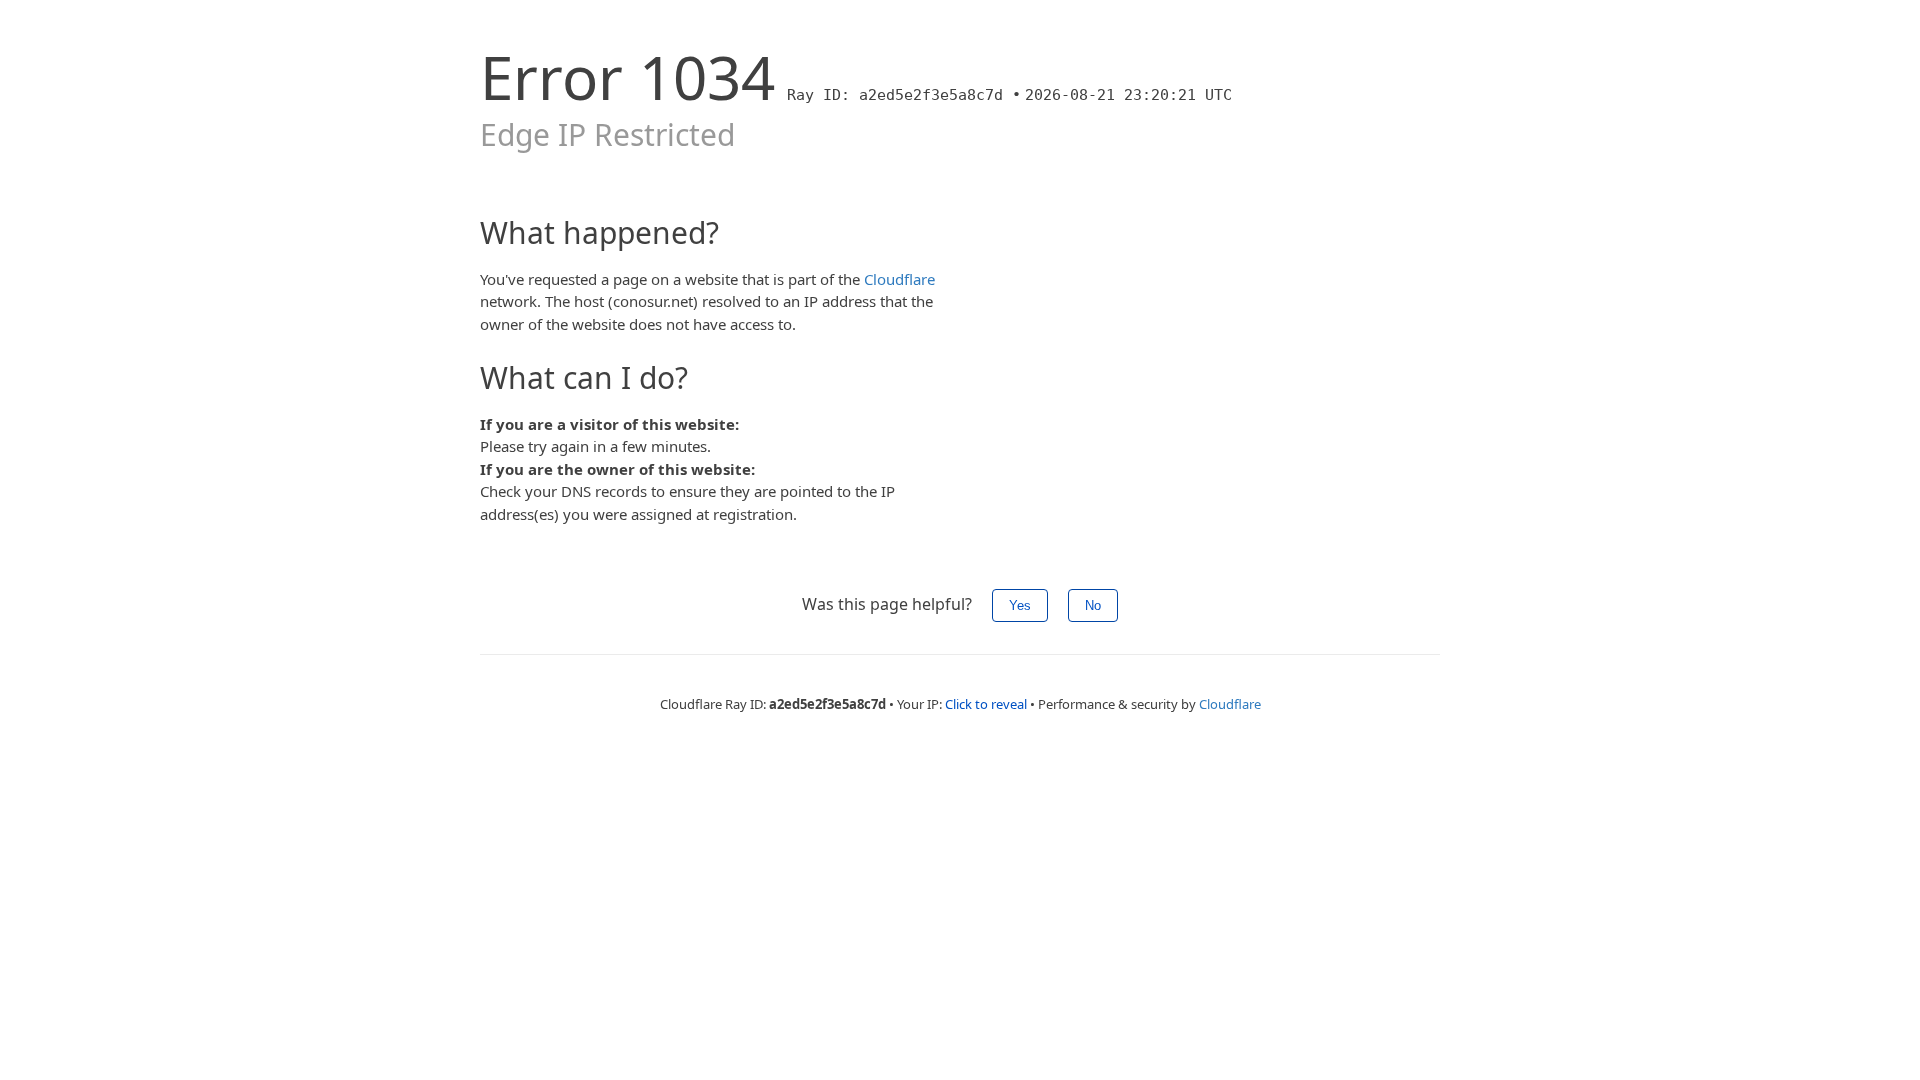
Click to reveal (986, 704)
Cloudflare (899, 279)
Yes (1020, 605)
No (1093, 605)
